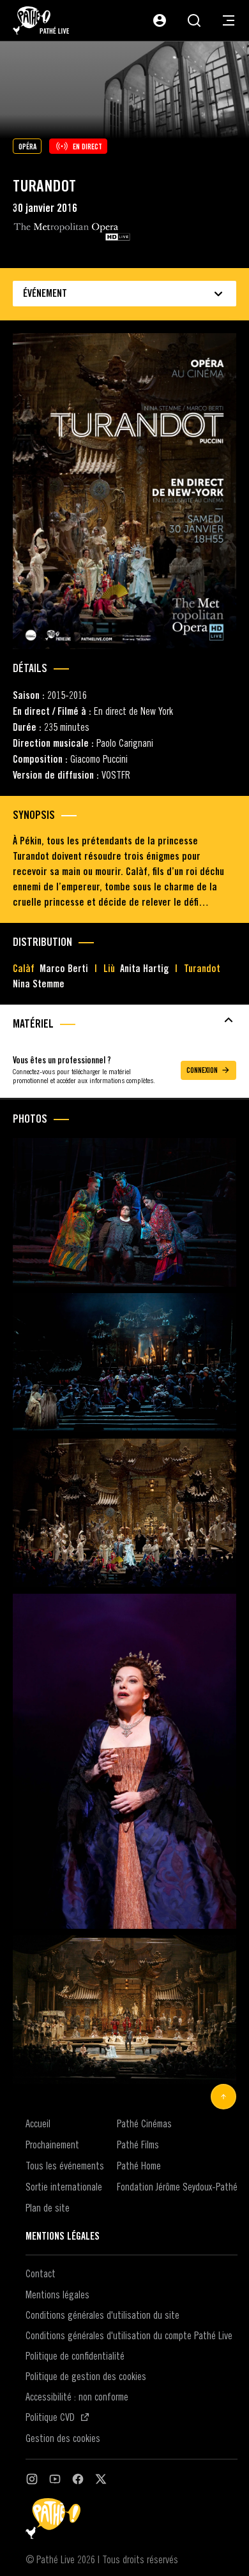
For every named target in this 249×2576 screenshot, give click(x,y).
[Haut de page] (223, 2097)
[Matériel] (124, 1020)
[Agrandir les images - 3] (124, 1513)
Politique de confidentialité (75, 2356)
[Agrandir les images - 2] (124, 1363)
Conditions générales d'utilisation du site (102, 2315)
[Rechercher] (194, 20)
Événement (45, 293)
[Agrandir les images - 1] (124, 1212)
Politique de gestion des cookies (86, 2376)
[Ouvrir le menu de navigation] (229, 20)
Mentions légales (57, 2295)
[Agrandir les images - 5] (124, 2010)
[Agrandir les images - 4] (124, 1761)
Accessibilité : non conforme (77, 2397)
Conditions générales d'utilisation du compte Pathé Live (129, 2335)
